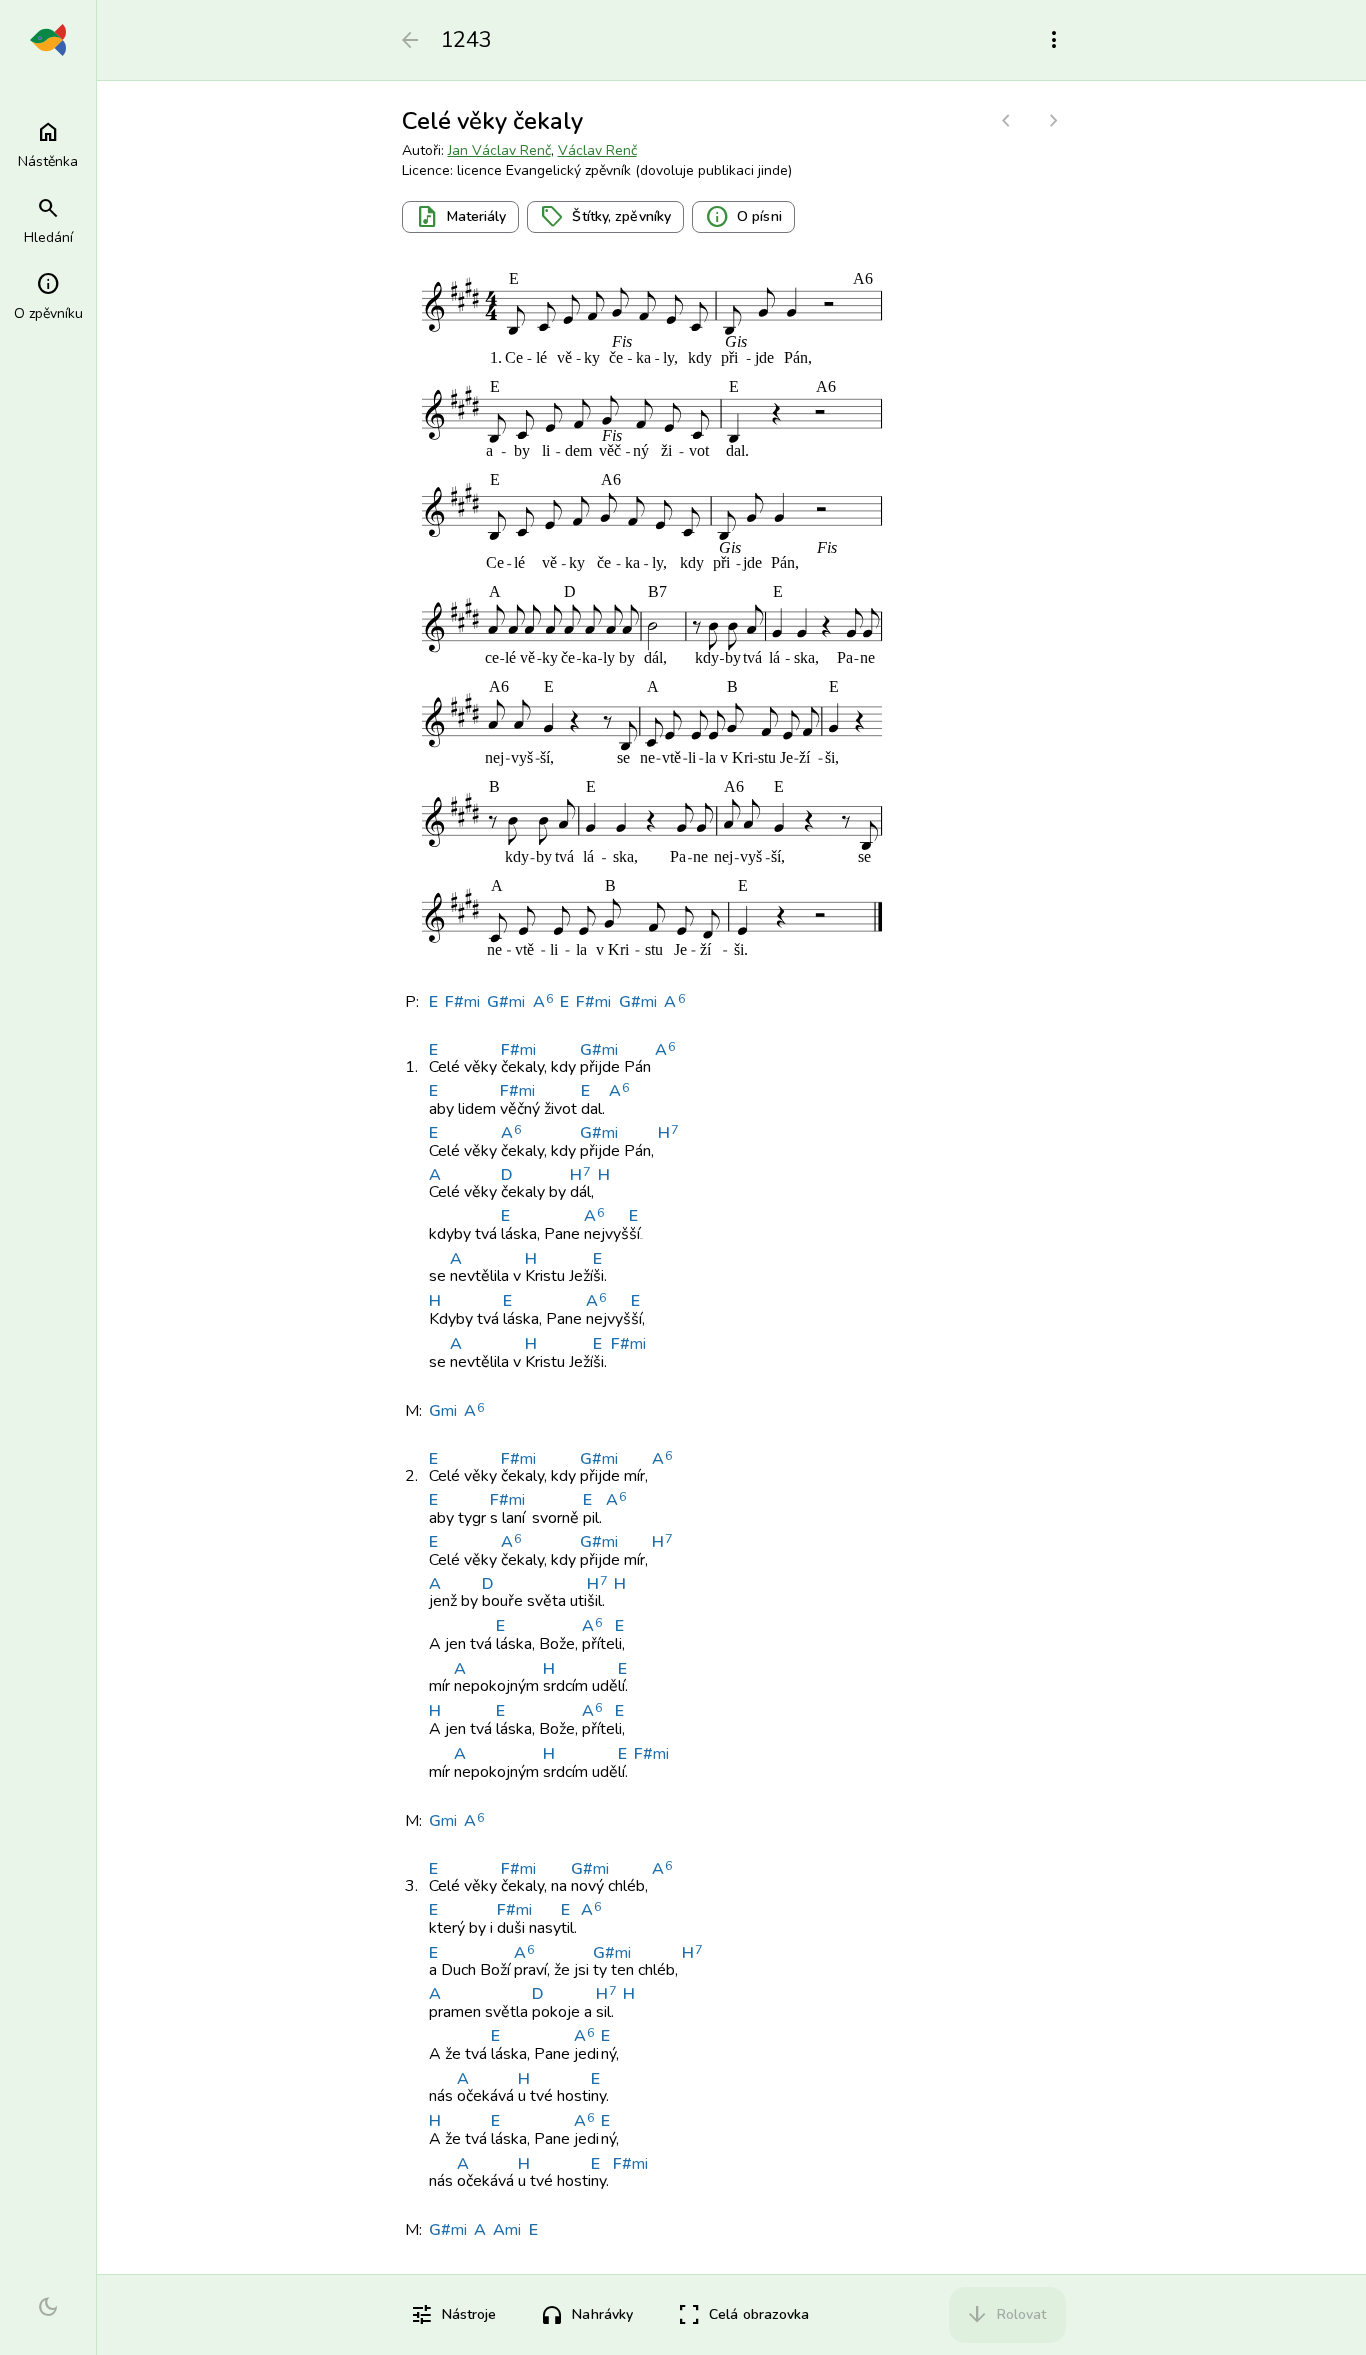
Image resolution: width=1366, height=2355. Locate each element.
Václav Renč (597, 150)
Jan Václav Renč (499, 150)
